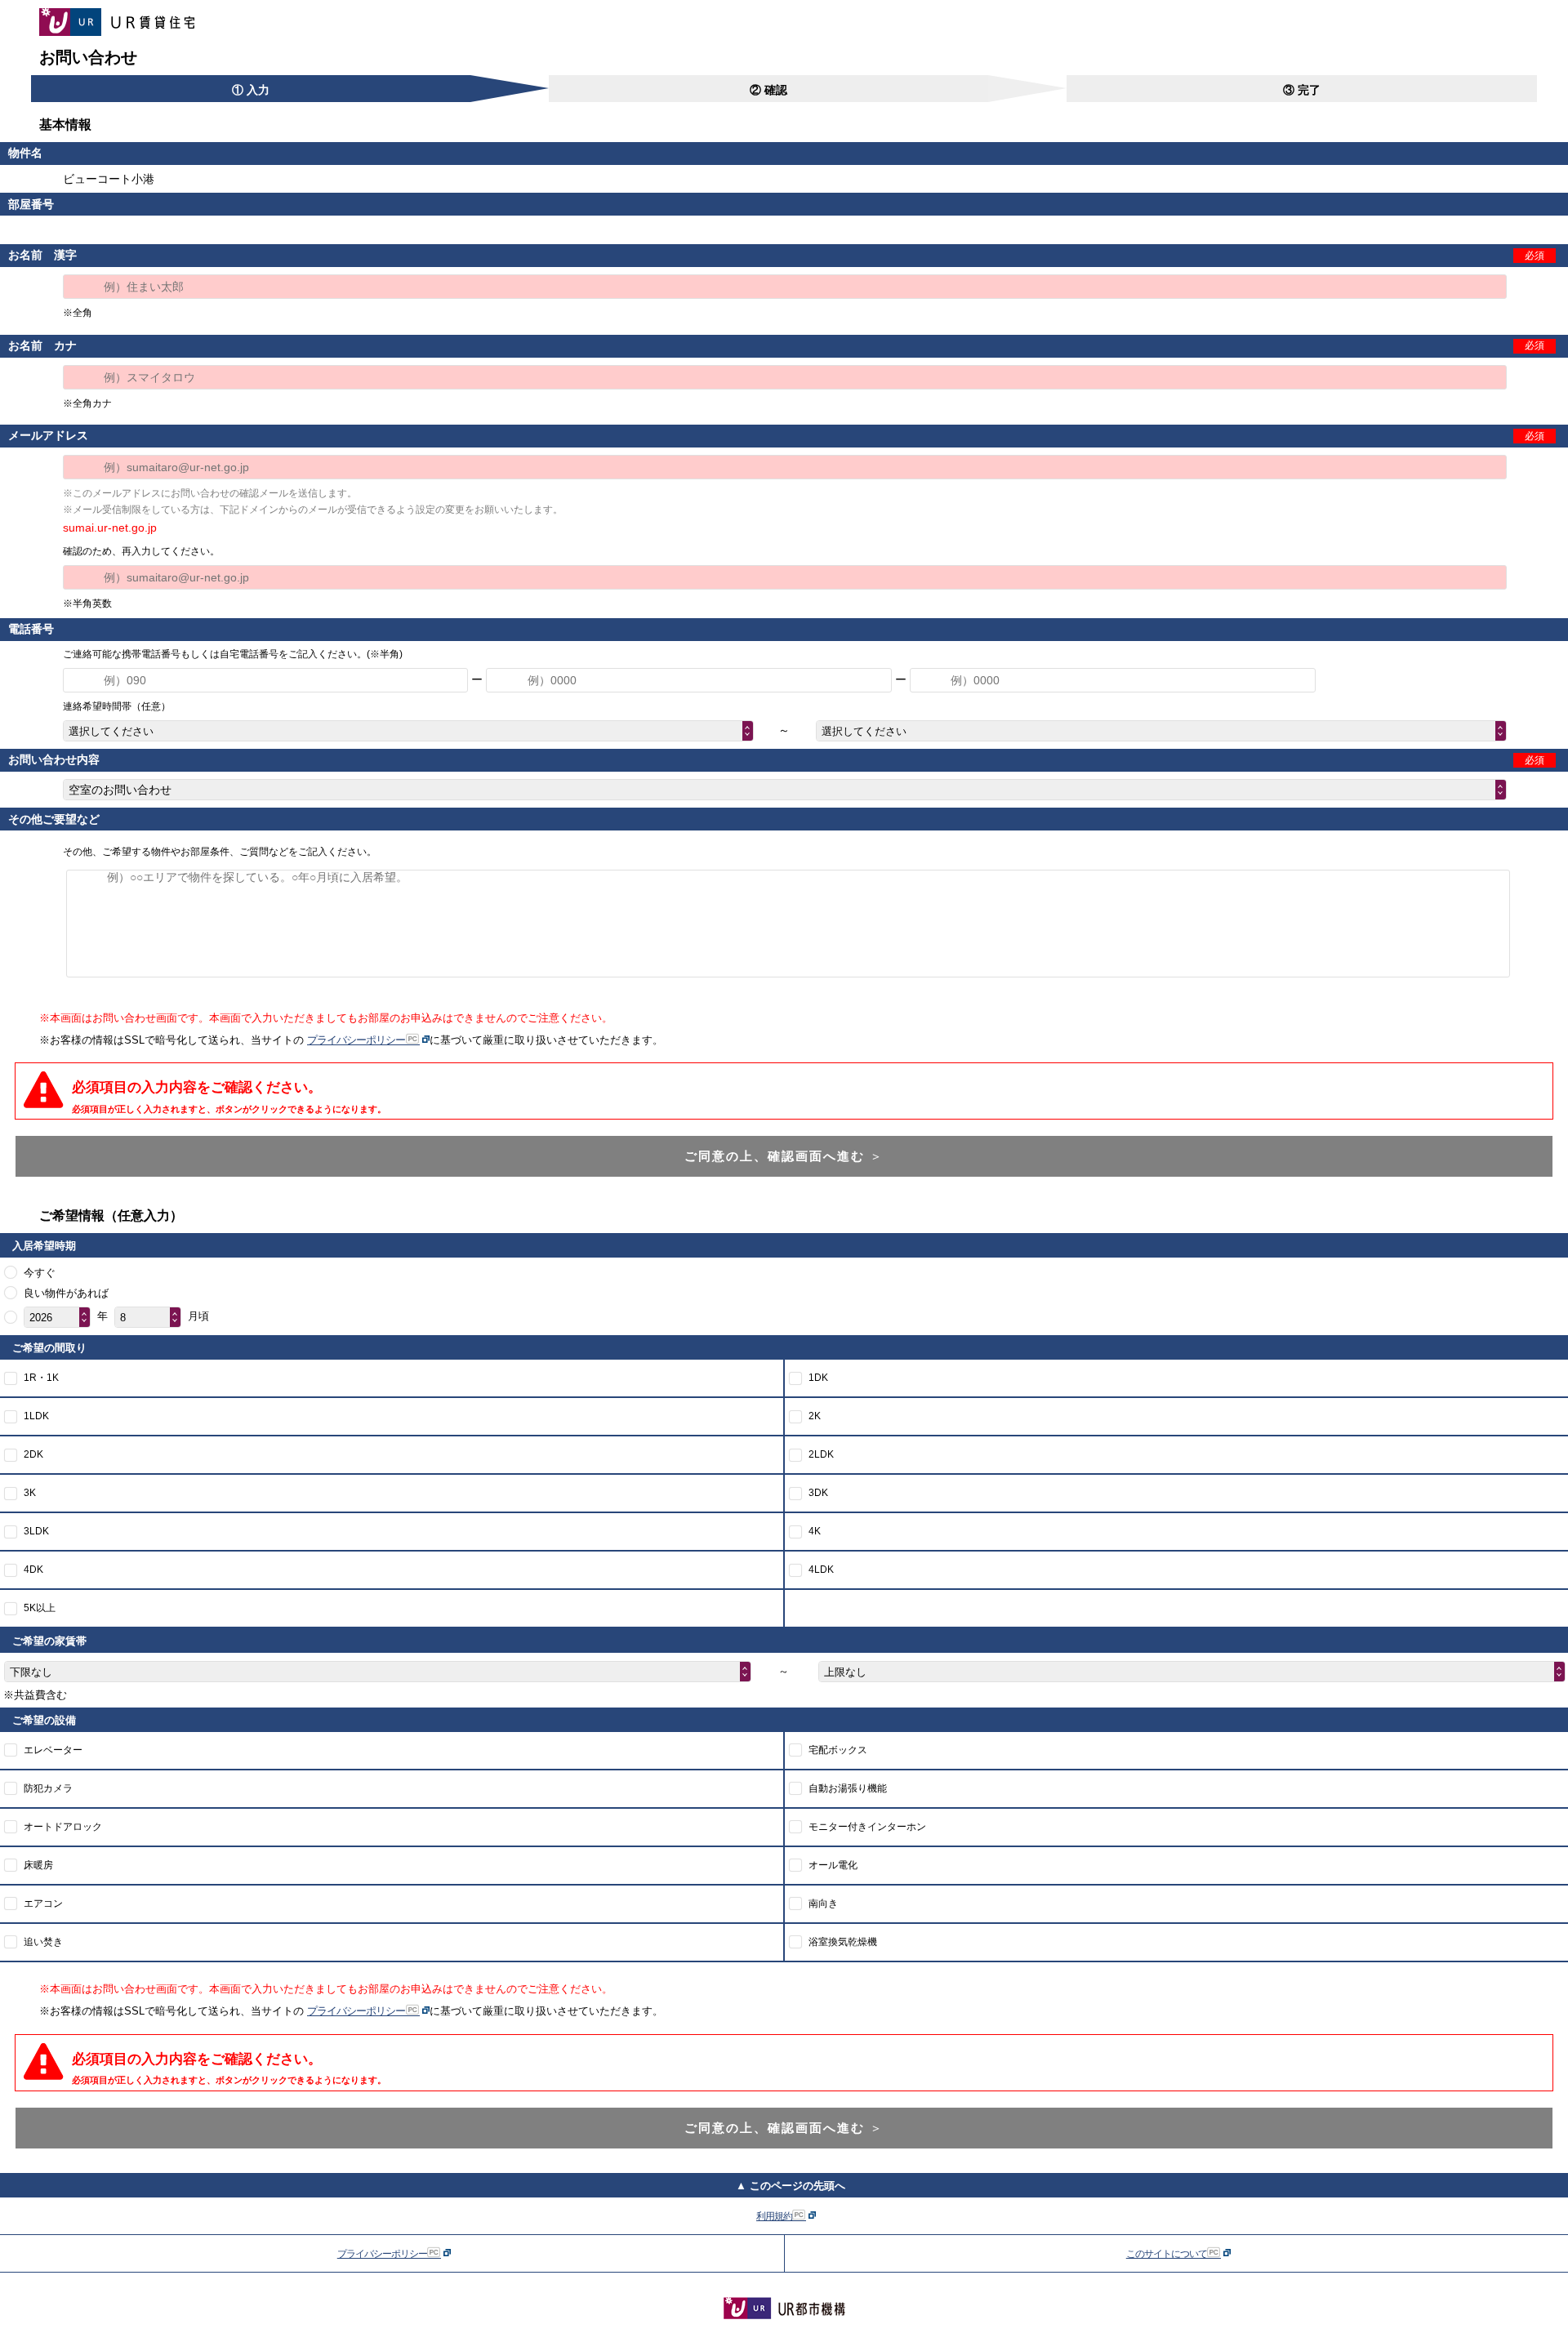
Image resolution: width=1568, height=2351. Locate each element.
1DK (818, 1378)
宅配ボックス (838, 1750)
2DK (33, 1454)
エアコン (43, 1904)
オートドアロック (63, 1827)
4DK (33, 1570)
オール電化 (833, 1865)
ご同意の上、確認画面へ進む (784, 1156)
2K (815, 1416)
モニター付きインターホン (867, 1827)
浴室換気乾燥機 (843, 1942)
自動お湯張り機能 (848, 1788)
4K (815, 1531)
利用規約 (775, 2216)
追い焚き (43, 1942)
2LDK (821, 1454)
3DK (818, 1493)
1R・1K (41, 1378)
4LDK (821, 1570)
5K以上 (40, 1608)
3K (30, 1493)
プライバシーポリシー (357, 1040)
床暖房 (38, 1865)
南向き (823, 1904)
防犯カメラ (48, 1788)
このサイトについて (1167, 2254)
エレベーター (53, 1750)
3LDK (36, 1531)
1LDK (36, 1416)
